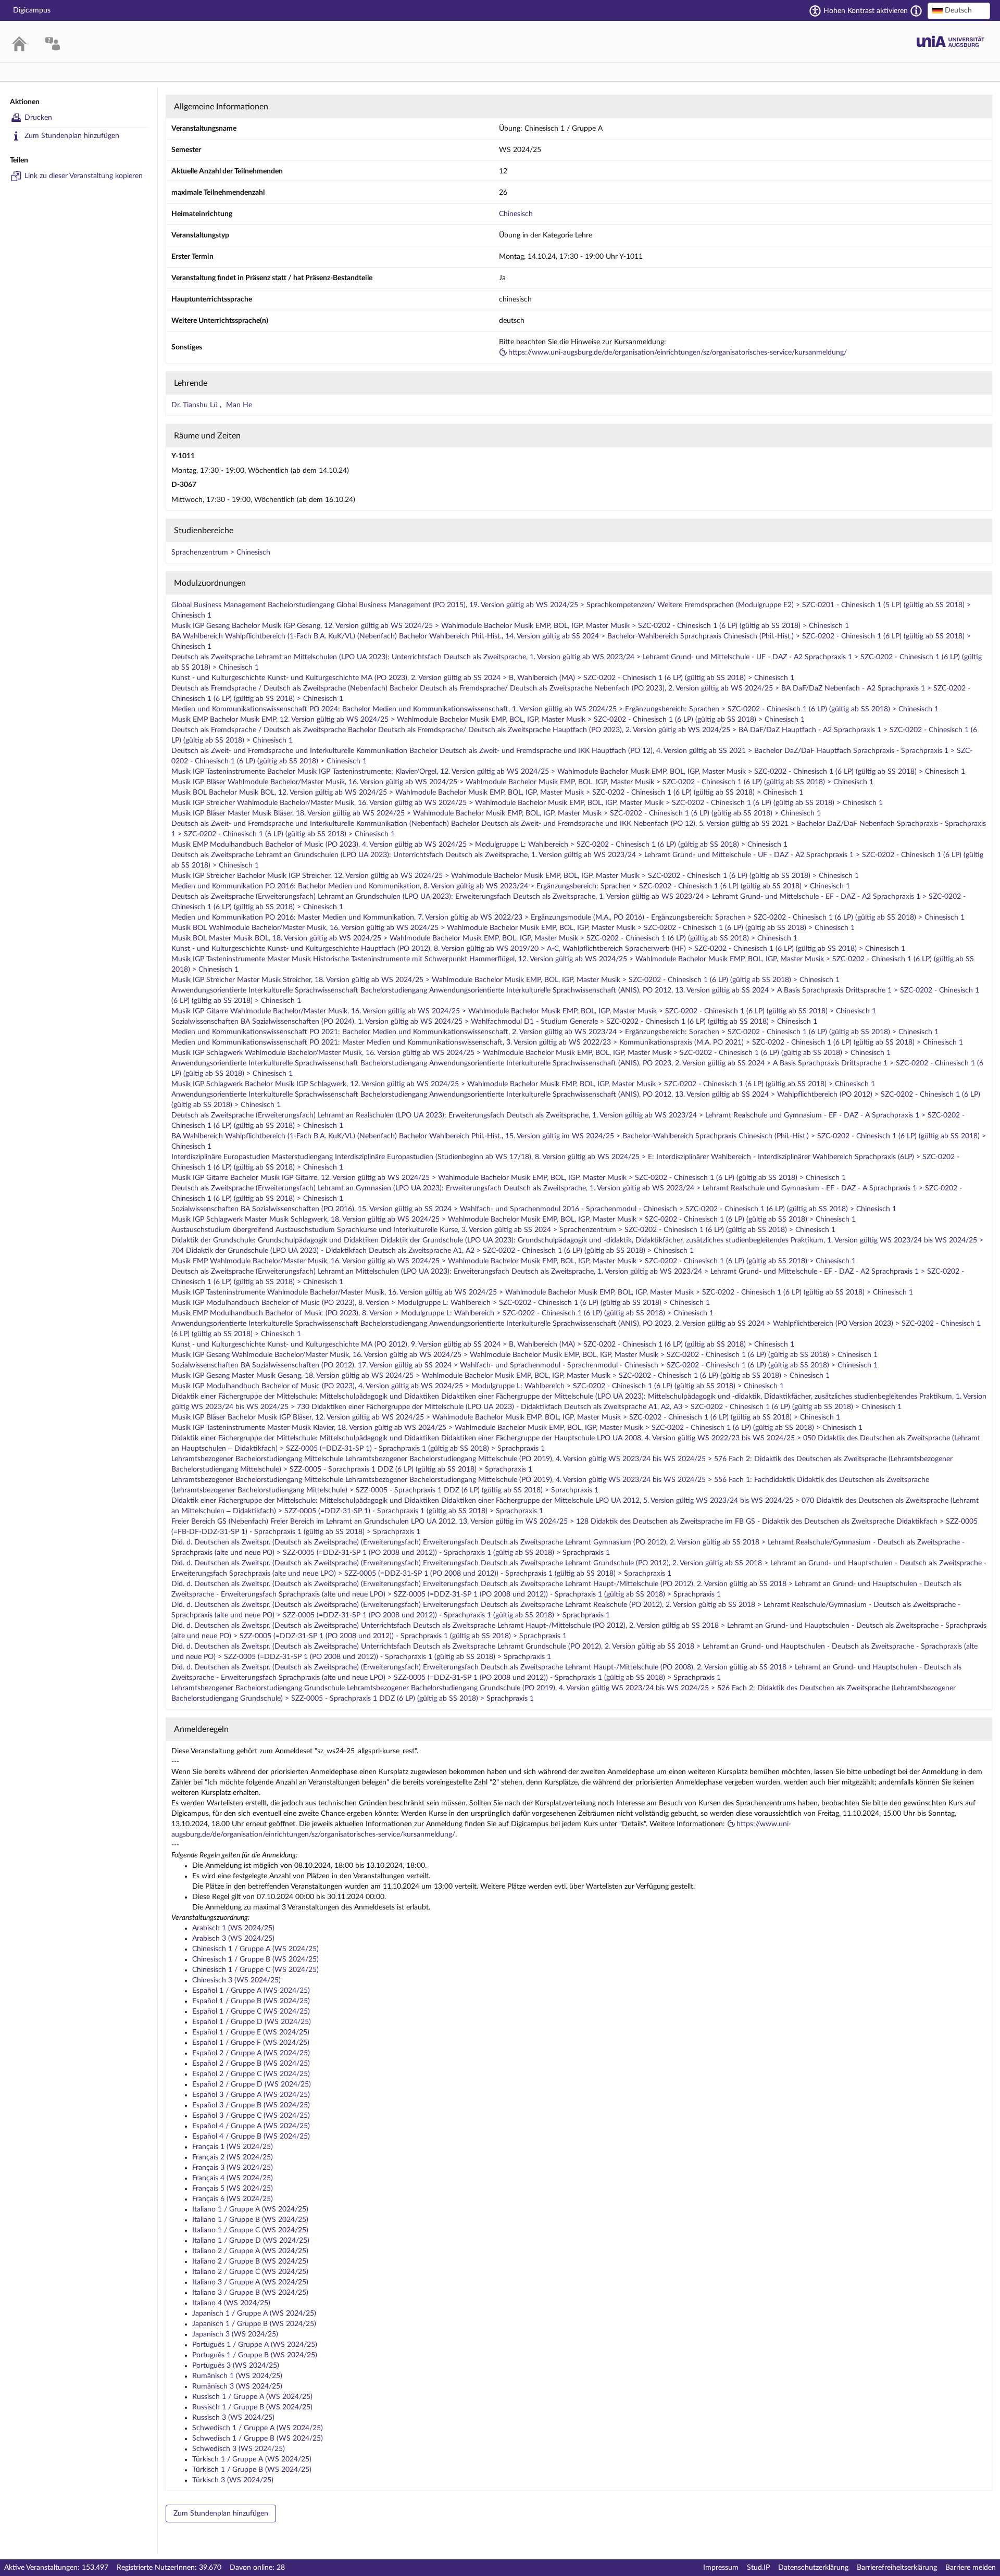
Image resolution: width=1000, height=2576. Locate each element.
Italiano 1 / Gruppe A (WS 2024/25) (250, 2209)
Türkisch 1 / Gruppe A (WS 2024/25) (252, 2459)
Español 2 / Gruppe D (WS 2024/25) (252, 2084)
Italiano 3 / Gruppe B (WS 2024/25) (250, 2293)
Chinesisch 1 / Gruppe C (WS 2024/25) (255, 1970)
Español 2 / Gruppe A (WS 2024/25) (251, 2053)
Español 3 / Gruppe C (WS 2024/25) (251, 2116)
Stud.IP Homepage (951, 41)
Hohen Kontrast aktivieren (866, 11)
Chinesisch (516, 214)
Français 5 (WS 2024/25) (233, 2189)
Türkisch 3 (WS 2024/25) (233, 2480)
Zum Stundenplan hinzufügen (72, 136)
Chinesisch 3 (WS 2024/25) (236, 1980)
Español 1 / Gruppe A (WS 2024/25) (251, 1991)
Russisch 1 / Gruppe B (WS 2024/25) (252, 2407)
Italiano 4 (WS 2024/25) (231, 2303)
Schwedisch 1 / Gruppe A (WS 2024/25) (258, 2428)
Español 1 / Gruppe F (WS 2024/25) (251, 2043)
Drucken (38, 118)
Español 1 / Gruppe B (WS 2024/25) (251, 2001)
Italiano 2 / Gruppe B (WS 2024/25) (250, 2261)
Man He (239, 405)
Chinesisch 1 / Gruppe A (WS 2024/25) (255, 1949)
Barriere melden (971, 2568)
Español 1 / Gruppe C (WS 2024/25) (251, 2012)
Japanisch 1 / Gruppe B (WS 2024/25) (254, 2324)
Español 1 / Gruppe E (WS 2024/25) (251, 2032)
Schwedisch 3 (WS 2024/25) (239, 2449)
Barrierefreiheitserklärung (897, 2568)
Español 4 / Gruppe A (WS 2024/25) (251, 2126)
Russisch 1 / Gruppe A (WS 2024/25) (252, 2397)
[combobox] (959, 11)
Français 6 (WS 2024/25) (233, 2199)
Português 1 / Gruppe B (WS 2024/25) (255, 2355)
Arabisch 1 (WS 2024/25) (233, 1928)
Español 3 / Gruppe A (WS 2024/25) (251, 2095)
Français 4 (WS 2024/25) (233, 2178)
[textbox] (959, 10)
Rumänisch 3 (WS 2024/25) (237, 2386)
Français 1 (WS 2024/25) (233, 2147)
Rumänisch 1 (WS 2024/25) (237, 2376)
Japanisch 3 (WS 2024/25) (235, 2334)
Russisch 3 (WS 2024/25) (233, 2418)
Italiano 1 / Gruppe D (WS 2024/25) (251, 2241)
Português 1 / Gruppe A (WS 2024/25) (255, 2345)
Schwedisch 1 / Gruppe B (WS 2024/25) (258, 2439)
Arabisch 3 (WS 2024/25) (233, 1939)
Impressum (721, 2568)
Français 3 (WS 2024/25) (233, 2168)
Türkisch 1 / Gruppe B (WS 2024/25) (252, 2470)
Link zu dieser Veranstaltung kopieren (84, 176)
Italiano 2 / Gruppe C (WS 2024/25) (250, 2272)
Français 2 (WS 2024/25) (233, 2157)
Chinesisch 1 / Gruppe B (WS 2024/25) (255, 1959)
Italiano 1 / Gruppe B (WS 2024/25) (250, 2220)
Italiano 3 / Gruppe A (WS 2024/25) (250, 2282)
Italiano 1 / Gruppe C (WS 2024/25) (250, 2230)
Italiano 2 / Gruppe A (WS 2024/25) (250, 2251)
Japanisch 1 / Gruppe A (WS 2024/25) (254, 2314)
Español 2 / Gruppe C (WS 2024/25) (251, 2074)
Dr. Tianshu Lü (196, 405)
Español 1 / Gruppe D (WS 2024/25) (252, 2022)
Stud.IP (758, 2568)
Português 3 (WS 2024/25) (236, 2366)
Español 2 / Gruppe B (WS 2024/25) (251, 2064)
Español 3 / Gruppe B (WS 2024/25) (251, 2105)
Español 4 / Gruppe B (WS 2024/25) (251, 2137)
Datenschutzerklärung (813, 2568)
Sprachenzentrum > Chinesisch (221, 552)
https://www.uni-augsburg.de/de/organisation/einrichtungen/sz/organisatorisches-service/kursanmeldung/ (678, 353)
